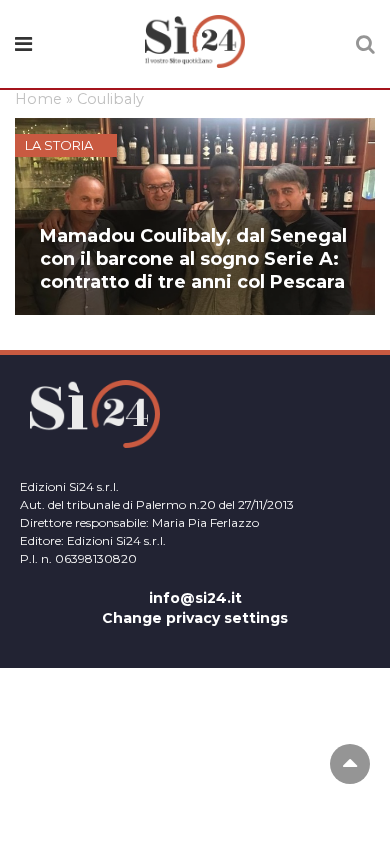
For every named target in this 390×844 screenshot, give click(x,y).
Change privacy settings (195, 618)
